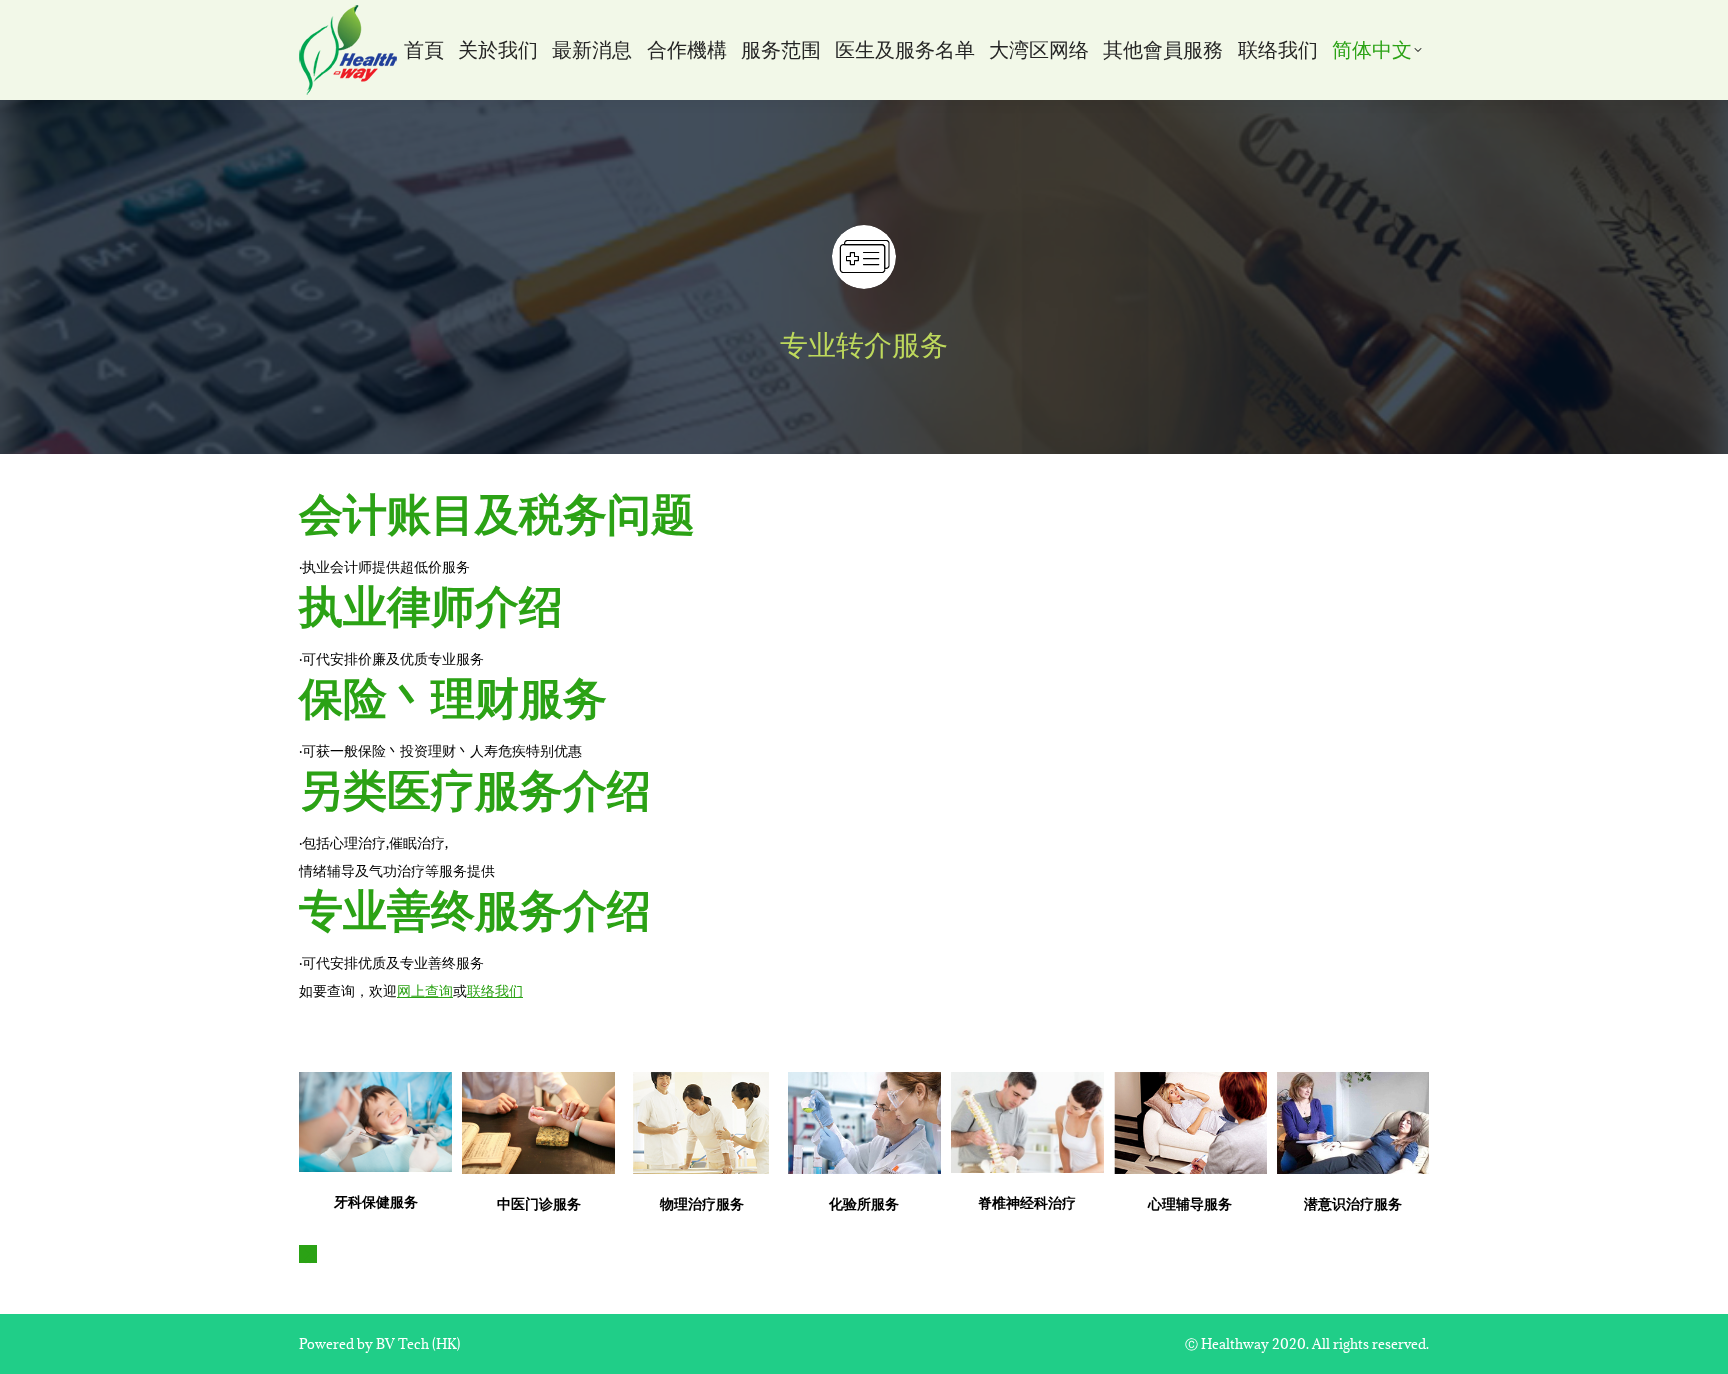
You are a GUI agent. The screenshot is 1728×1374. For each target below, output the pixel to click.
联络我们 (495, 990)
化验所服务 (864, 1203)
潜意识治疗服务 (1353, 1203)
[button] (308, 1254)
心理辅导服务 (1190, 1203)
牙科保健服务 (376, 1201)
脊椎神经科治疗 (1027, 1202)
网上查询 (425, 990)
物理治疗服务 (702, 1203)
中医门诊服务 (539, 1203)
